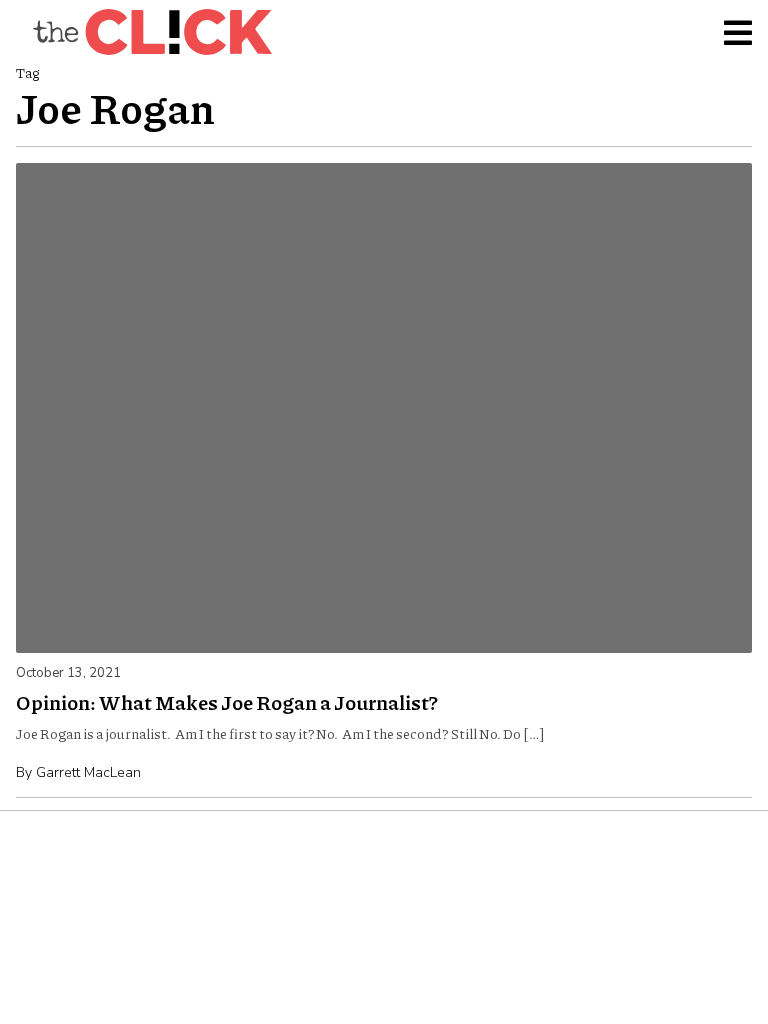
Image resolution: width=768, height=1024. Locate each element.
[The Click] (152, 32)
